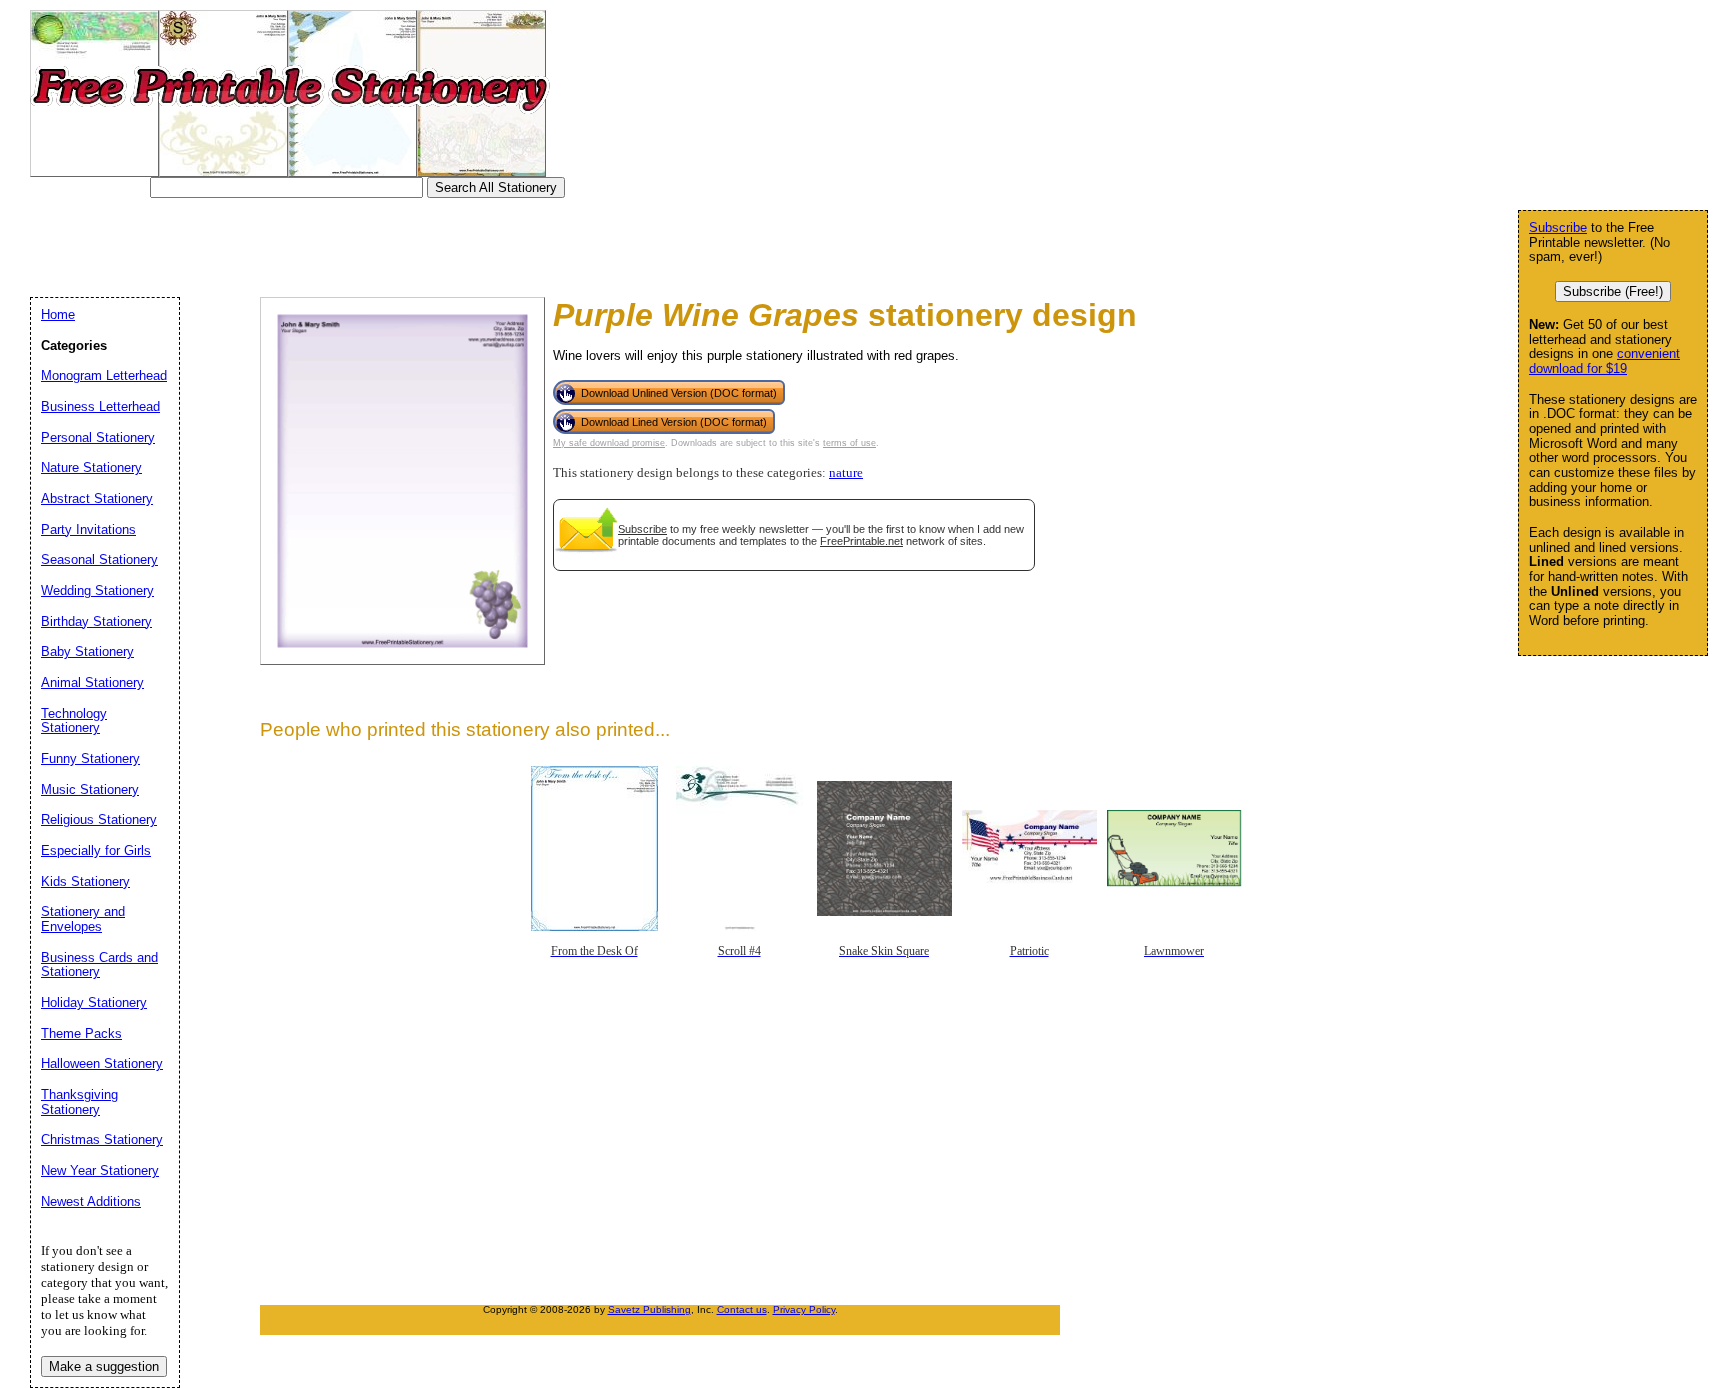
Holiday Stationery (94, 1002)
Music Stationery (90, 789)
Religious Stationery (99, 819)
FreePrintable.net (861, 541)
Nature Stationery (91, 467)
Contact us (742, 1309)
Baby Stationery (87, 651)
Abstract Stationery (97, 498)
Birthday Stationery (96, 621)
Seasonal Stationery (99, 559)
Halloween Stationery (102, 1063)
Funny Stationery (90, 758)
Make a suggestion (104, 1366)
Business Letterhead (100, 406)
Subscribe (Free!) (1613, 291)
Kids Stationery (85, 881)
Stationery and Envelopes (83, 919)
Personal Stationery (98, 437)
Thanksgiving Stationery (79, 1102)
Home (58, 314)
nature (846, 473)
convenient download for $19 (1604, 361)
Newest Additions (91, 1201)
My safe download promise (609, 443)
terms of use (849, 443)
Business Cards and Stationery (99, 965)
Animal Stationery (92, 682)
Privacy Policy (804, 1309)
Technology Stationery (74, 721)
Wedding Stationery (97, 590)
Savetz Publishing (649, 1309)
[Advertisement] (404, 243)
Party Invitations (88, 529)
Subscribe (642, 529)
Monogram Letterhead (104, 375)
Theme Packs (81, 1033)
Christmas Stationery (102, 1139)
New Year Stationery (100, 1170)
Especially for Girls (96, 850)
